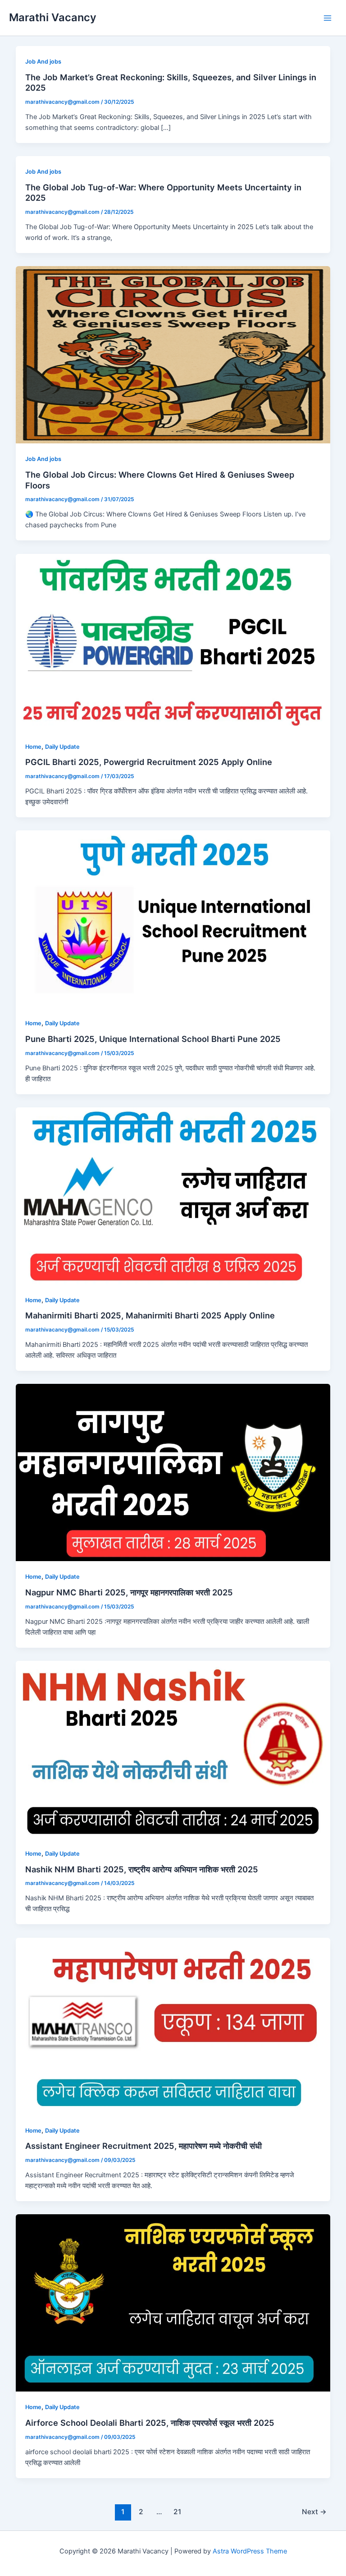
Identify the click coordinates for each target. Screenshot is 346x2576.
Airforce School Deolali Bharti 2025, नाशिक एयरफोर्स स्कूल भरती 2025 (150, 2423)
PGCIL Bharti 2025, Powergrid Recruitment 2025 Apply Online (149, 762)
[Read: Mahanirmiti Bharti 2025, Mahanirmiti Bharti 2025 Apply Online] (173, 1195)
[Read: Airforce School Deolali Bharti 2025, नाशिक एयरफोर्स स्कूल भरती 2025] (173, 2303)
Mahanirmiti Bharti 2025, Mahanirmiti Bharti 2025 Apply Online (150, 1315)
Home (33, 747)
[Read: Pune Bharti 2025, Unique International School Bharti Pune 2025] (173, 919)
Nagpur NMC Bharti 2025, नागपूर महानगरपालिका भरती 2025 (129, 1592)
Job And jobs (43, 62)
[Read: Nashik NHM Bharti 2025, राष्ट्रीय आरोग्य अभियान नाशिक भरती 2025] (173, 1749)
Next (314, 2512)
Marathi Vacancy (53, 17)
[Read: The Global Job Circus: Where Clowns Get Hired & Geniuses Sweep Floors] (173, 355)
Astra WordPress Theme (250, 2551)
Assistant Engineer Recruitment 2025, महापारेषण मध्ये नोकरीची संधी (143, 2146)
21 (177, 2512)
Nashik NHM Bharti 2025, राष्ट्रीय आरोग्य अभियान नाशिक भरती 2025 (142, 1869)
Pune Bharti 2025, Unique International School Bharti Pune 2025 (153, 1039)
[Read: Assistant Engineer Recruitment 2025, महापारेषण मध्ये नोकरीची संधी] (173, 2026)
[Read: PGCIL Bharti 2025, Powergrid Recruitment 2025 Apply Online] (173, 642)
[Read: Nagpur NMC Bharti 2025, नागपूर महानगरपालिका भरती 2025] (173, 1472)
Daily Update (62, 747)
